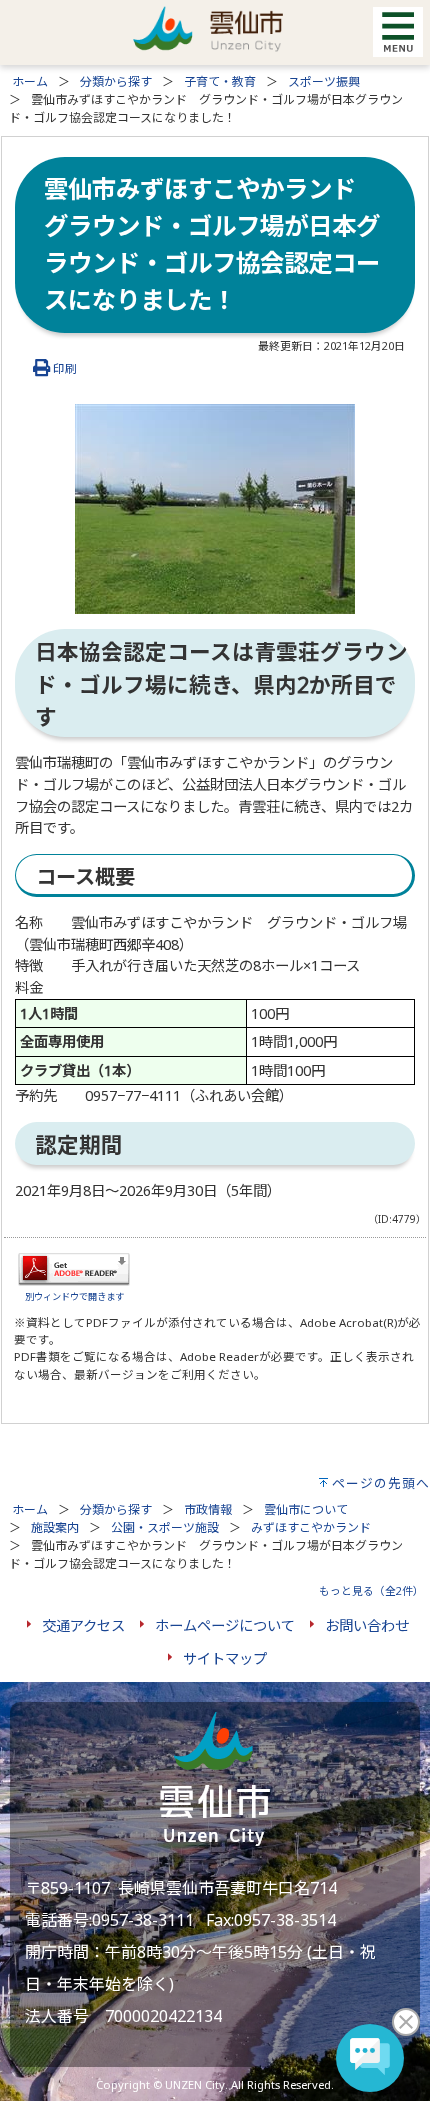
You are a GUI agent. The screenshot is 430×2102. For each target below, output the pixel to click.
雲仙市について (306, 1509)
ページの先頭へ (381, 1483)
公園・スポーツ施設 (165, 1527)
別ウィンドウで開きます (74, 1296)
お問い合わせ (367, 1625)
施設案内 (55, 1527)
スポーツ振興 (324, 81)
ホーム (30, 81)
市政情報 (208, 1509)
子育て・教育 (220, 81)
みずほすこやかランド (311, 1527)
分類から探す (116, 81)
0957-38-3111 (143, 1920)
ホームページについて (225, 1625)
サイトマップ (225, 1658)
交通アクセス (83, 1625)
